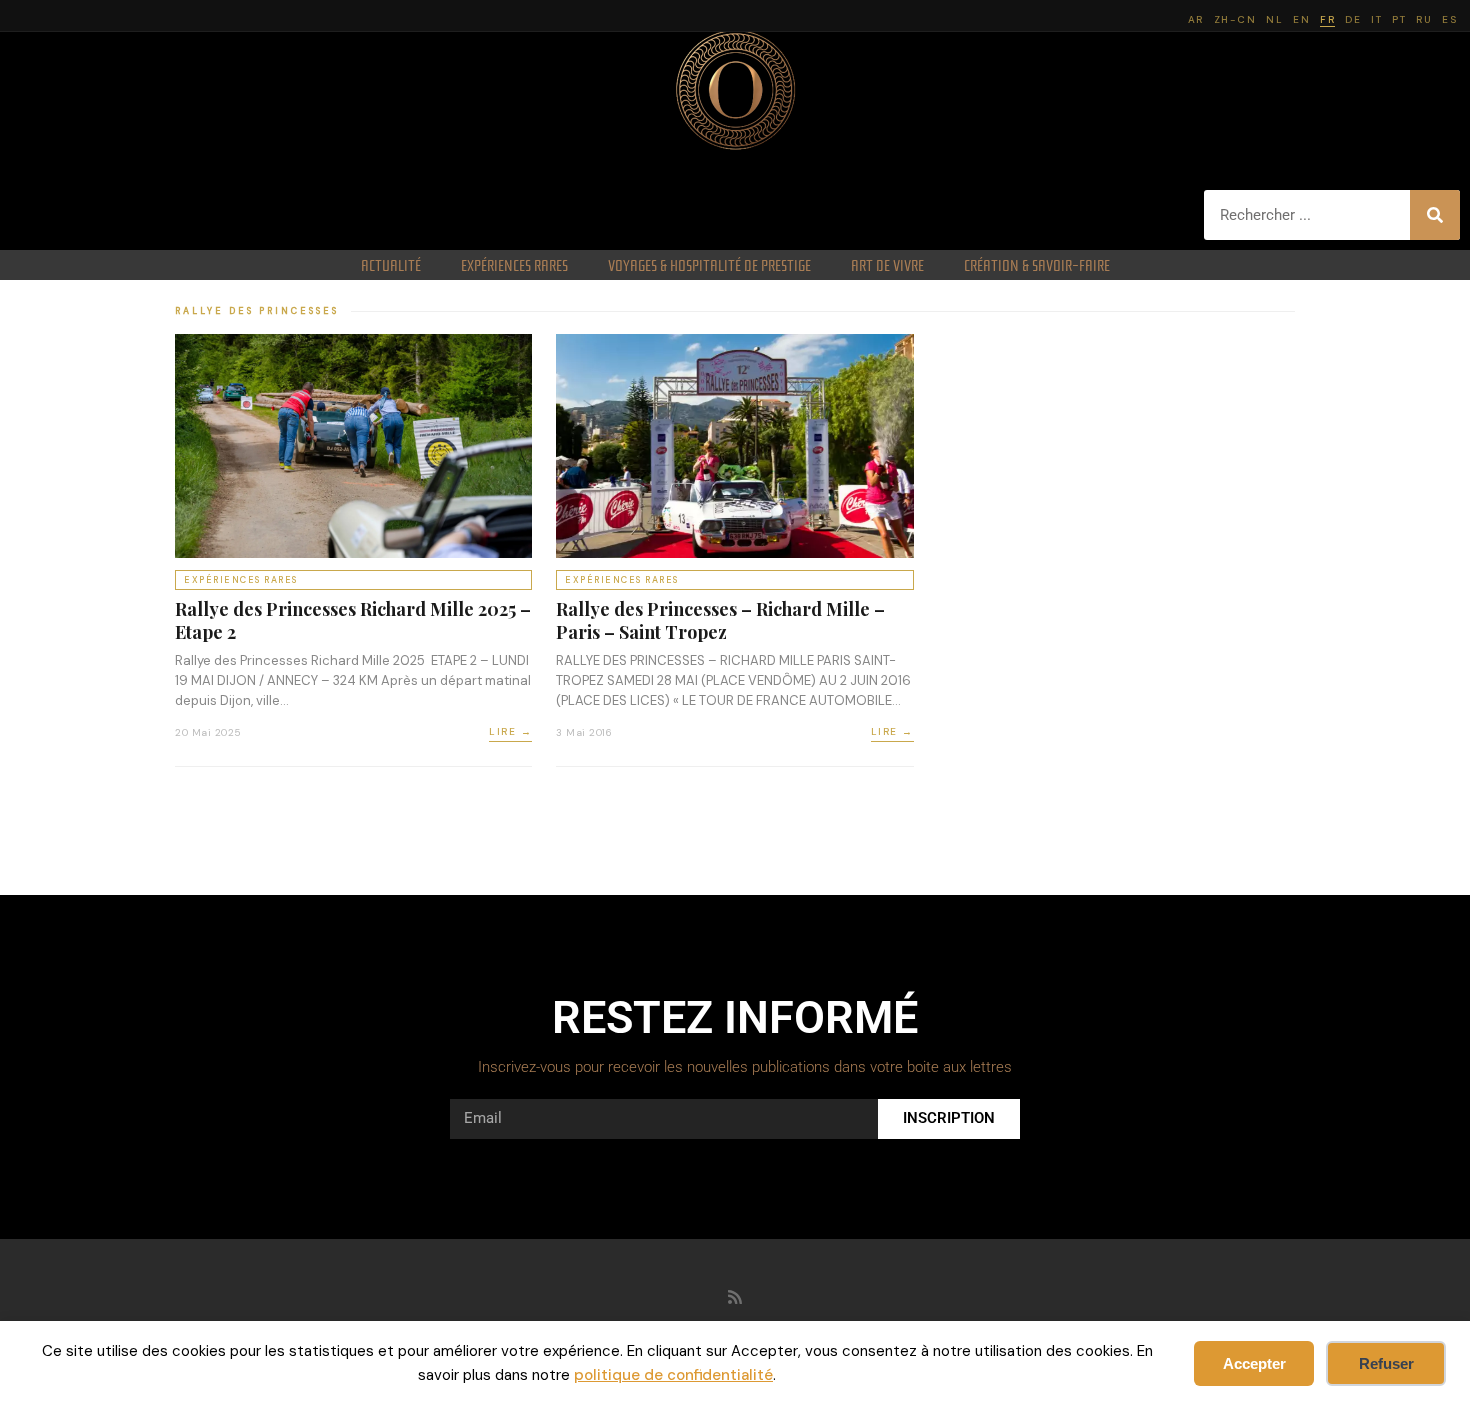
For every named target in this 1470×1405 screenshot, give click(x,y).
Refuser (1386, 1363)
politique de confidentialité (673, 1375)
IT (1376, 19)
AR (1196, 19)
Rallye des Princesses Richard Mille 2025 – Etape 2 (353, 620)
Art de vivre (887, 264)
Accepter (1254, 1363)
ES (1449, 19)
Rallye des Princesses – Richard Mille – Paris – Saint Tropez (720, 620)
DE (1353, 19)
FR (1327, 19)
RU (1424, 19)
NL (1274, 19)
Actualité (391, 264)
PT (1399, 19)
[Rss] (735, 1297)
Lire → (510, 731)
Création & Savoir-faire (1037, 264)
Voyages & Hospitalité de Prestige (709, 264)
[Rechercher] (1435, 215)
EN (1301, 19)
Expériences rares (514, 264)
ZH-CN (1235, 19)
